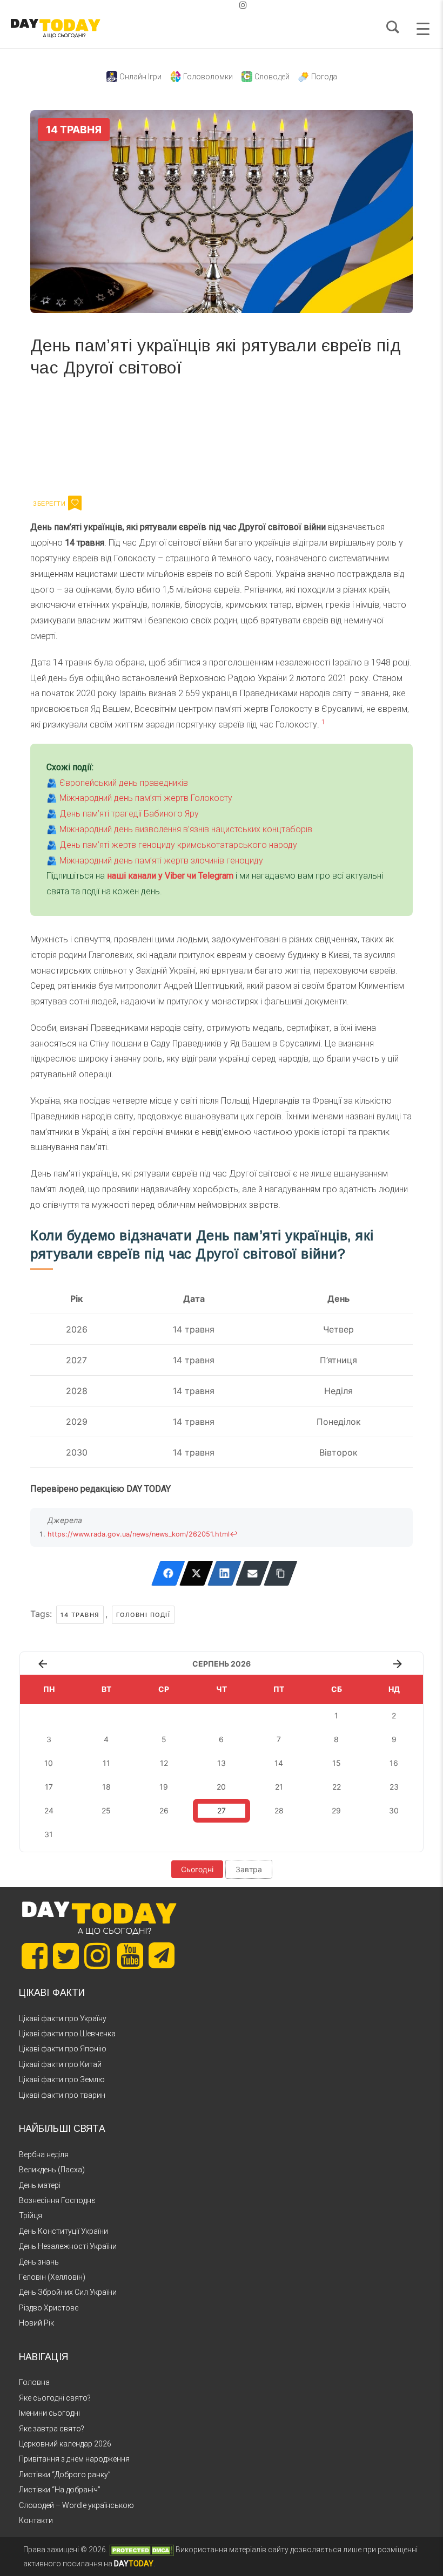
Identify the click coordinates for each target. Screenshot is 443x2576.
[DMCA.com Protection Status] (142, 2550)
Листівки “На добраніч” (60, 2490)
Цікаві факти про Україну (63, 2018)
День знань (39, 2262)
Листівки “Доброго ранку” (65, 2475)
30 (394, 1810)
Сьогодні (197, 1869)
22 (337, 1787)
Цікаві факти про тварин (62, 2095)
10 (49, 1763)
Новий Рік (36, 2323)
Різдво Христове (49, 2308)
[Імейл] (253, 1573)
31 (49, 1834)
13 (222, 1763)
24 (49, 1810)
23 (394, 1787)
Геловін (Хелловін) (52, 2277)
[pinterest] (226, 5)
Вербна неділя (44, 2154)
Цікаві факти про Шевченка (67, 2034)
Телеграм (69, 434)
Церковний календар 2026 (65, 2444)
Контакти (36, 2520)
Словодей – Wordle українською (76, 2505)
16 (394, 1763)
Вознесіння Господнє (57, 2200)
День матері (40, 2185)
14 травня (80, 1615)
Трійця (31, 2215)
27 (222, 1810)
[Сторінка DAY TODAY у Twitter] (66, 1956)
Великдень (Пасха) (52, 2170)
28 (279, 1810)
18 (106, 1787)
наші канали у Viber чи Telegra (167, 876)
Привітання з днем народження (74, 2459)
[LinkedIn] (224, 1573)
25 (106, 1810)
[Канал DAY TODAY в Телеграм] (162, 1956)
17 (49, 1787)
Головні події (143, 1615)
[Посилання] (281, 1573)
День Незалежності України (68, 2246)
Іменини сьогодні (49, 2413)
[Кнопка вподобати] (75, 503)
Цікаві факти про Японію (63, 2049)
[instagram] (243, 5)
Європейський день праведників (124, 783)
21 (279, 1787)
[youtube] (234, 5)
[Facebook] (168, 1573)
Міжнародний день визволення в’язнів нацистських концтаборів (186, 829)
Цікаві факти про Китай (60, 2064)
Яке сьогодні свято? (55, 2398)
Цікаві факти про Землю (62, 2079)
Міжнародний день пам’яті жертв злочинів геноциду (161, 861)
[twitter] (200, 5)
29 (336, 1810)
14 (279, 1763)
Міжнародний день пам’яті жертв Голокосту (146, 798)
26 (164, 1810)
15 (337, 1763)
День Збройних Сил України (68, 2292)
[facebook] (209, 5)
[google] (217, 5)
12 (164, 1763)
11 (106, 1763)
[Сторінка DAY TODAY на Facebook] (35, 1956)
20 (221, 1787)
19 (164, 1787)
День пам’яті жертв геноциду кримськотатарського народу (178, 845)
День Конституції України (63, 2231)
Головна (34, 2382)
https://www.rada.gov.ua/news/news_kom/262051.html (139, 1534)
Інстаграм (145, 434)
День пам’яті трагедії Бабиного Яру (129, 814)
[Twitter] (196, 1573)
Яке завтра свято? (52, 2429)
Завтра (249, 1869)
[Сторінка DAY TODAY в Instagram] (97, 1956)
